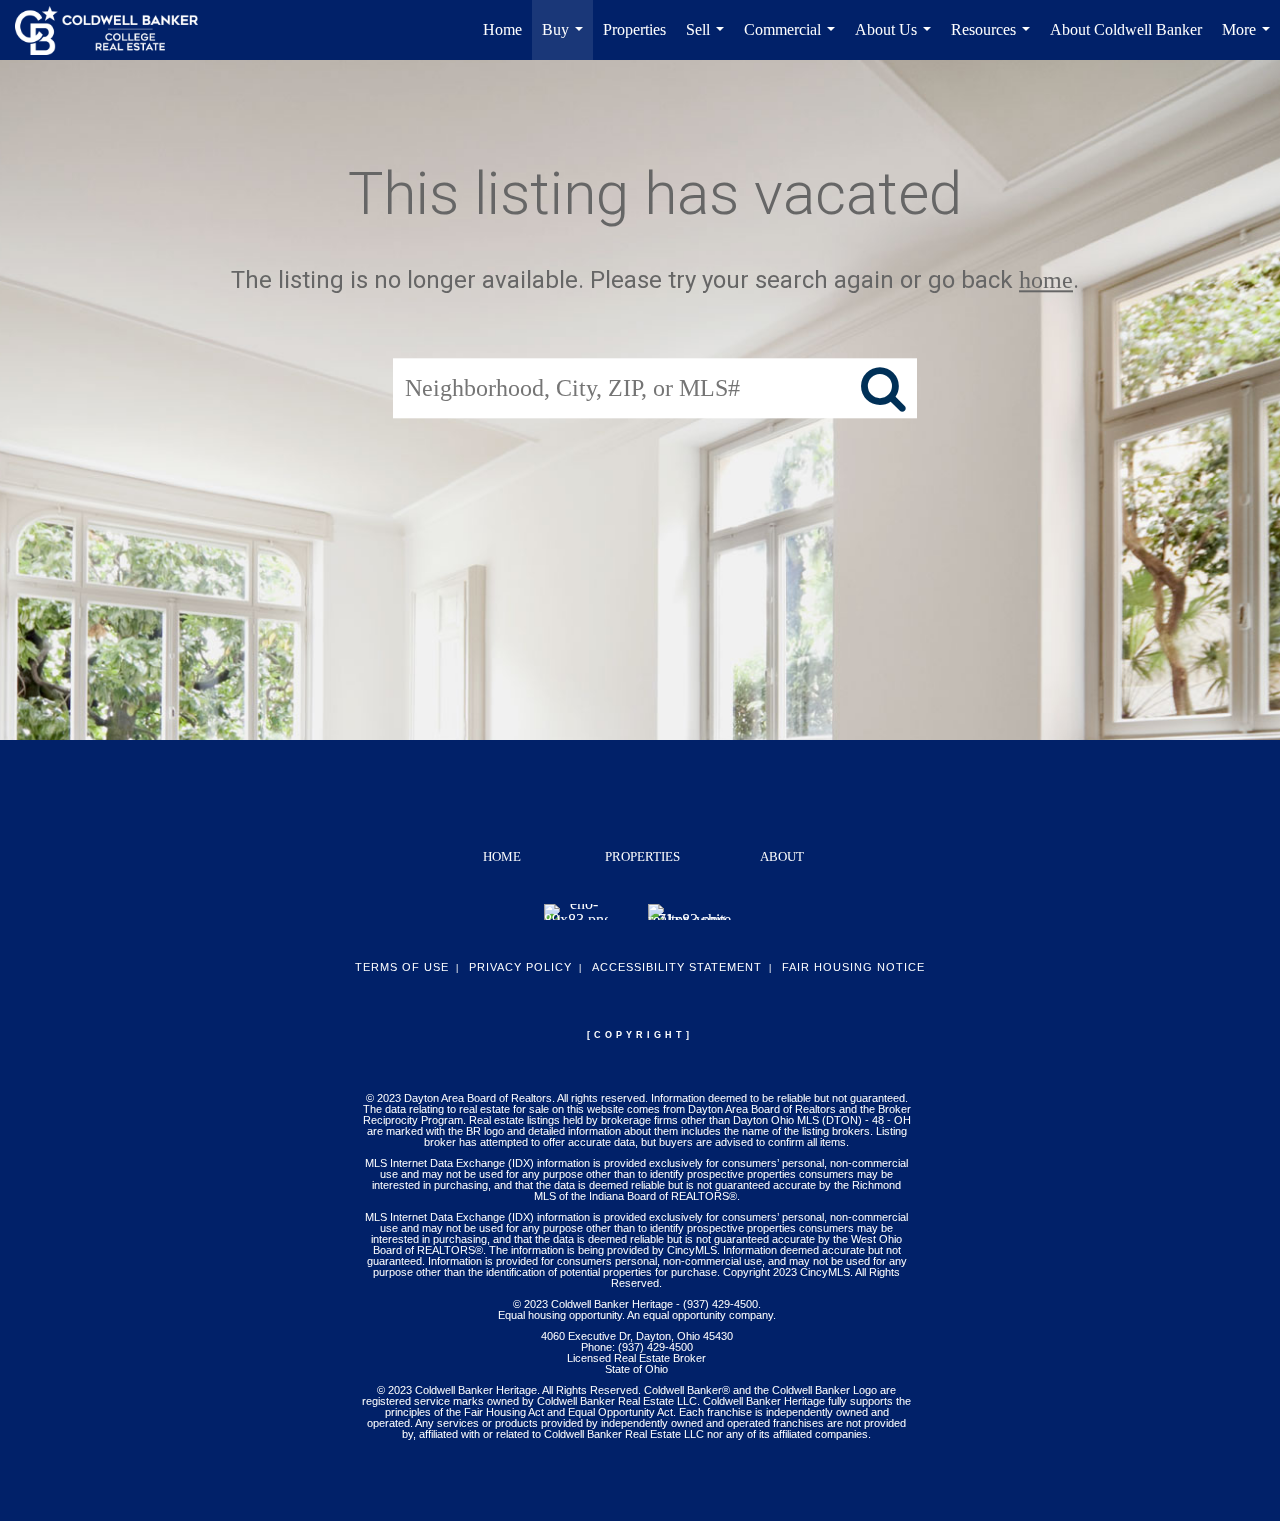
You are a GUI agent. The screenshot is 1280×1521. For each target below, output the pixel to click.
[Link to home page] (116, 30)
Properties (634, 29)
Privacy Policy (520, 967)
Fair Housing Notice (853, 967)
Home (502, 29)
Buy (566, 40)
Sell (709, 40)
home (1046, 280)
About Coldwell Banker (1126, 29)
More (1250, 40)
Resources (994, 40)
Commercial (793, 40)
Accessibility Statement (677, 967)
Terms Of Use (402, 967)
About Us (897, 40)
